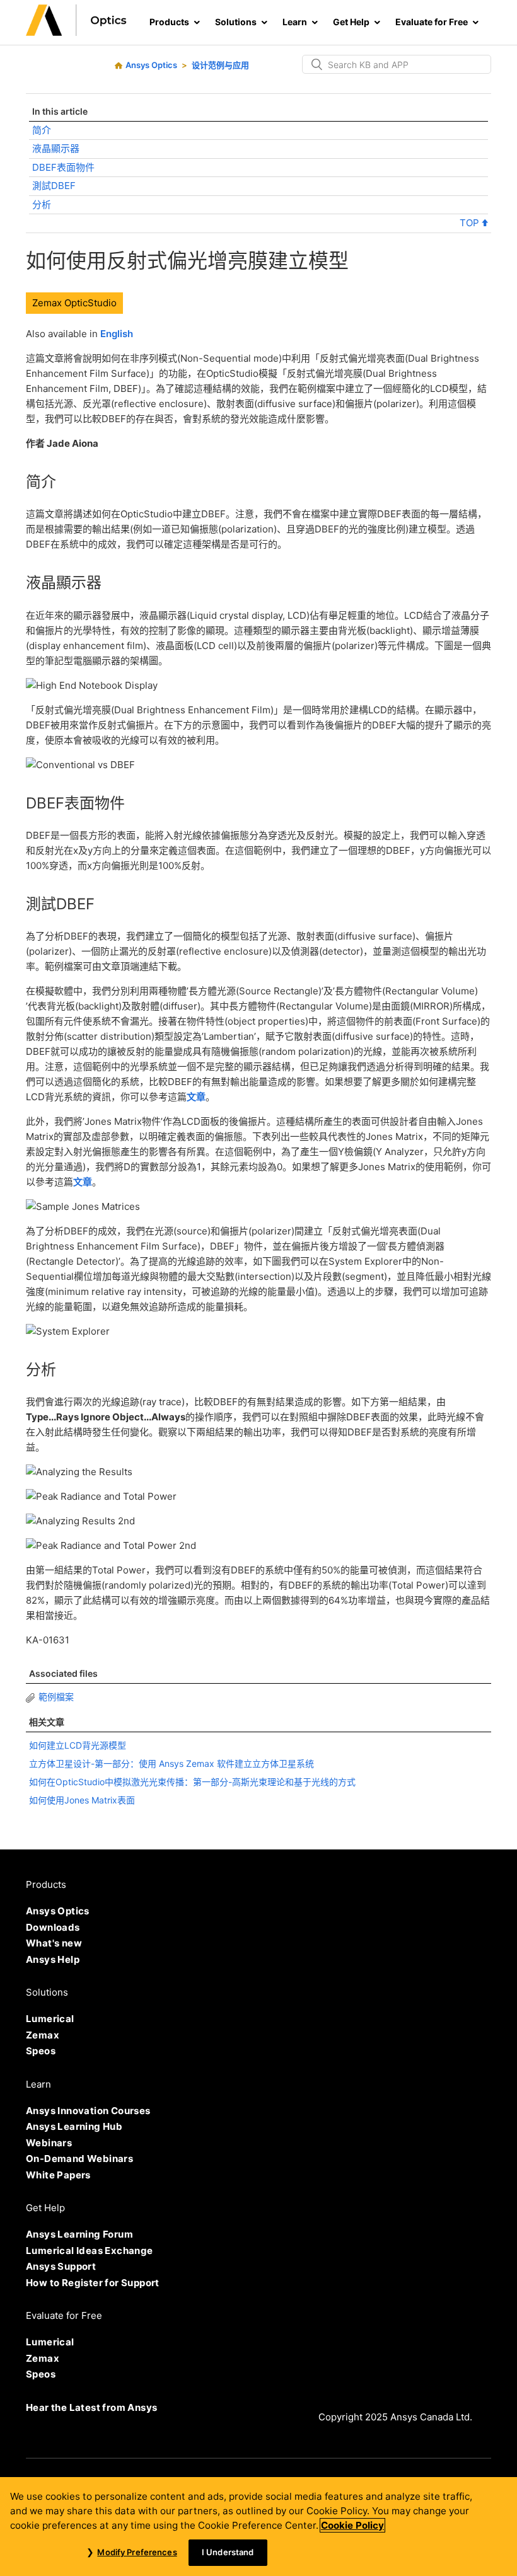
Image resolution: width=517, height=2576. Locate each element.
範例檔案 (56, 1697)
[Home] (76, 32)
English (117, 334)
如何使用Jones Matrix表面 (82, 1800)
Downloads (53, 1927)
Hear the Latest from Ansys (91, 2407)
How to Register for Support (93, 2283)
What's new (54, 1943)
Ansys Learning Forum (79, 2234)
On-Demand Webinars (79, 2159)
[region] (258, 2527)
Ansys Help (53, 1959)
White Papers (58, 2175)
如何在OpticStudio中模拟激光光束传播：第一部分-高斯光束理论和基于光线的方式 (192, 1782)
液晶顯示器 (56, 148)
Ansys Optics (151, 65)
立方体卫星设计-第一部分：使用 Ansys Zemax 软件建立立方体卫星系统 (171, 1763)
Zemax (43, 2035)
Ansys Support (61, 2266)
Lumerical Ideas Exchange (90, 2251)
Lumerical (50, 2019)
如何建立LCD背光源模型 (78, 1745)
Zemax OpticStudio (74, 303)
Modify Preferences (137, 2552)
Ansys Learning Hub (74, 2126)
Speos (41, 2051)
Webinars (49, 2143)
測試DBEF (54, 186)
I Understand (228, 2552)
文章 (196, 1097)
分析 (42, 204)
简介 (42, 130)
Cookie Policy (352, 2525)
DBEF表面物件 (63, 167)
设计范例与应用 (220, 65)
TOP (471, 223)
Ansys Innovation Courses (88, 2111)
